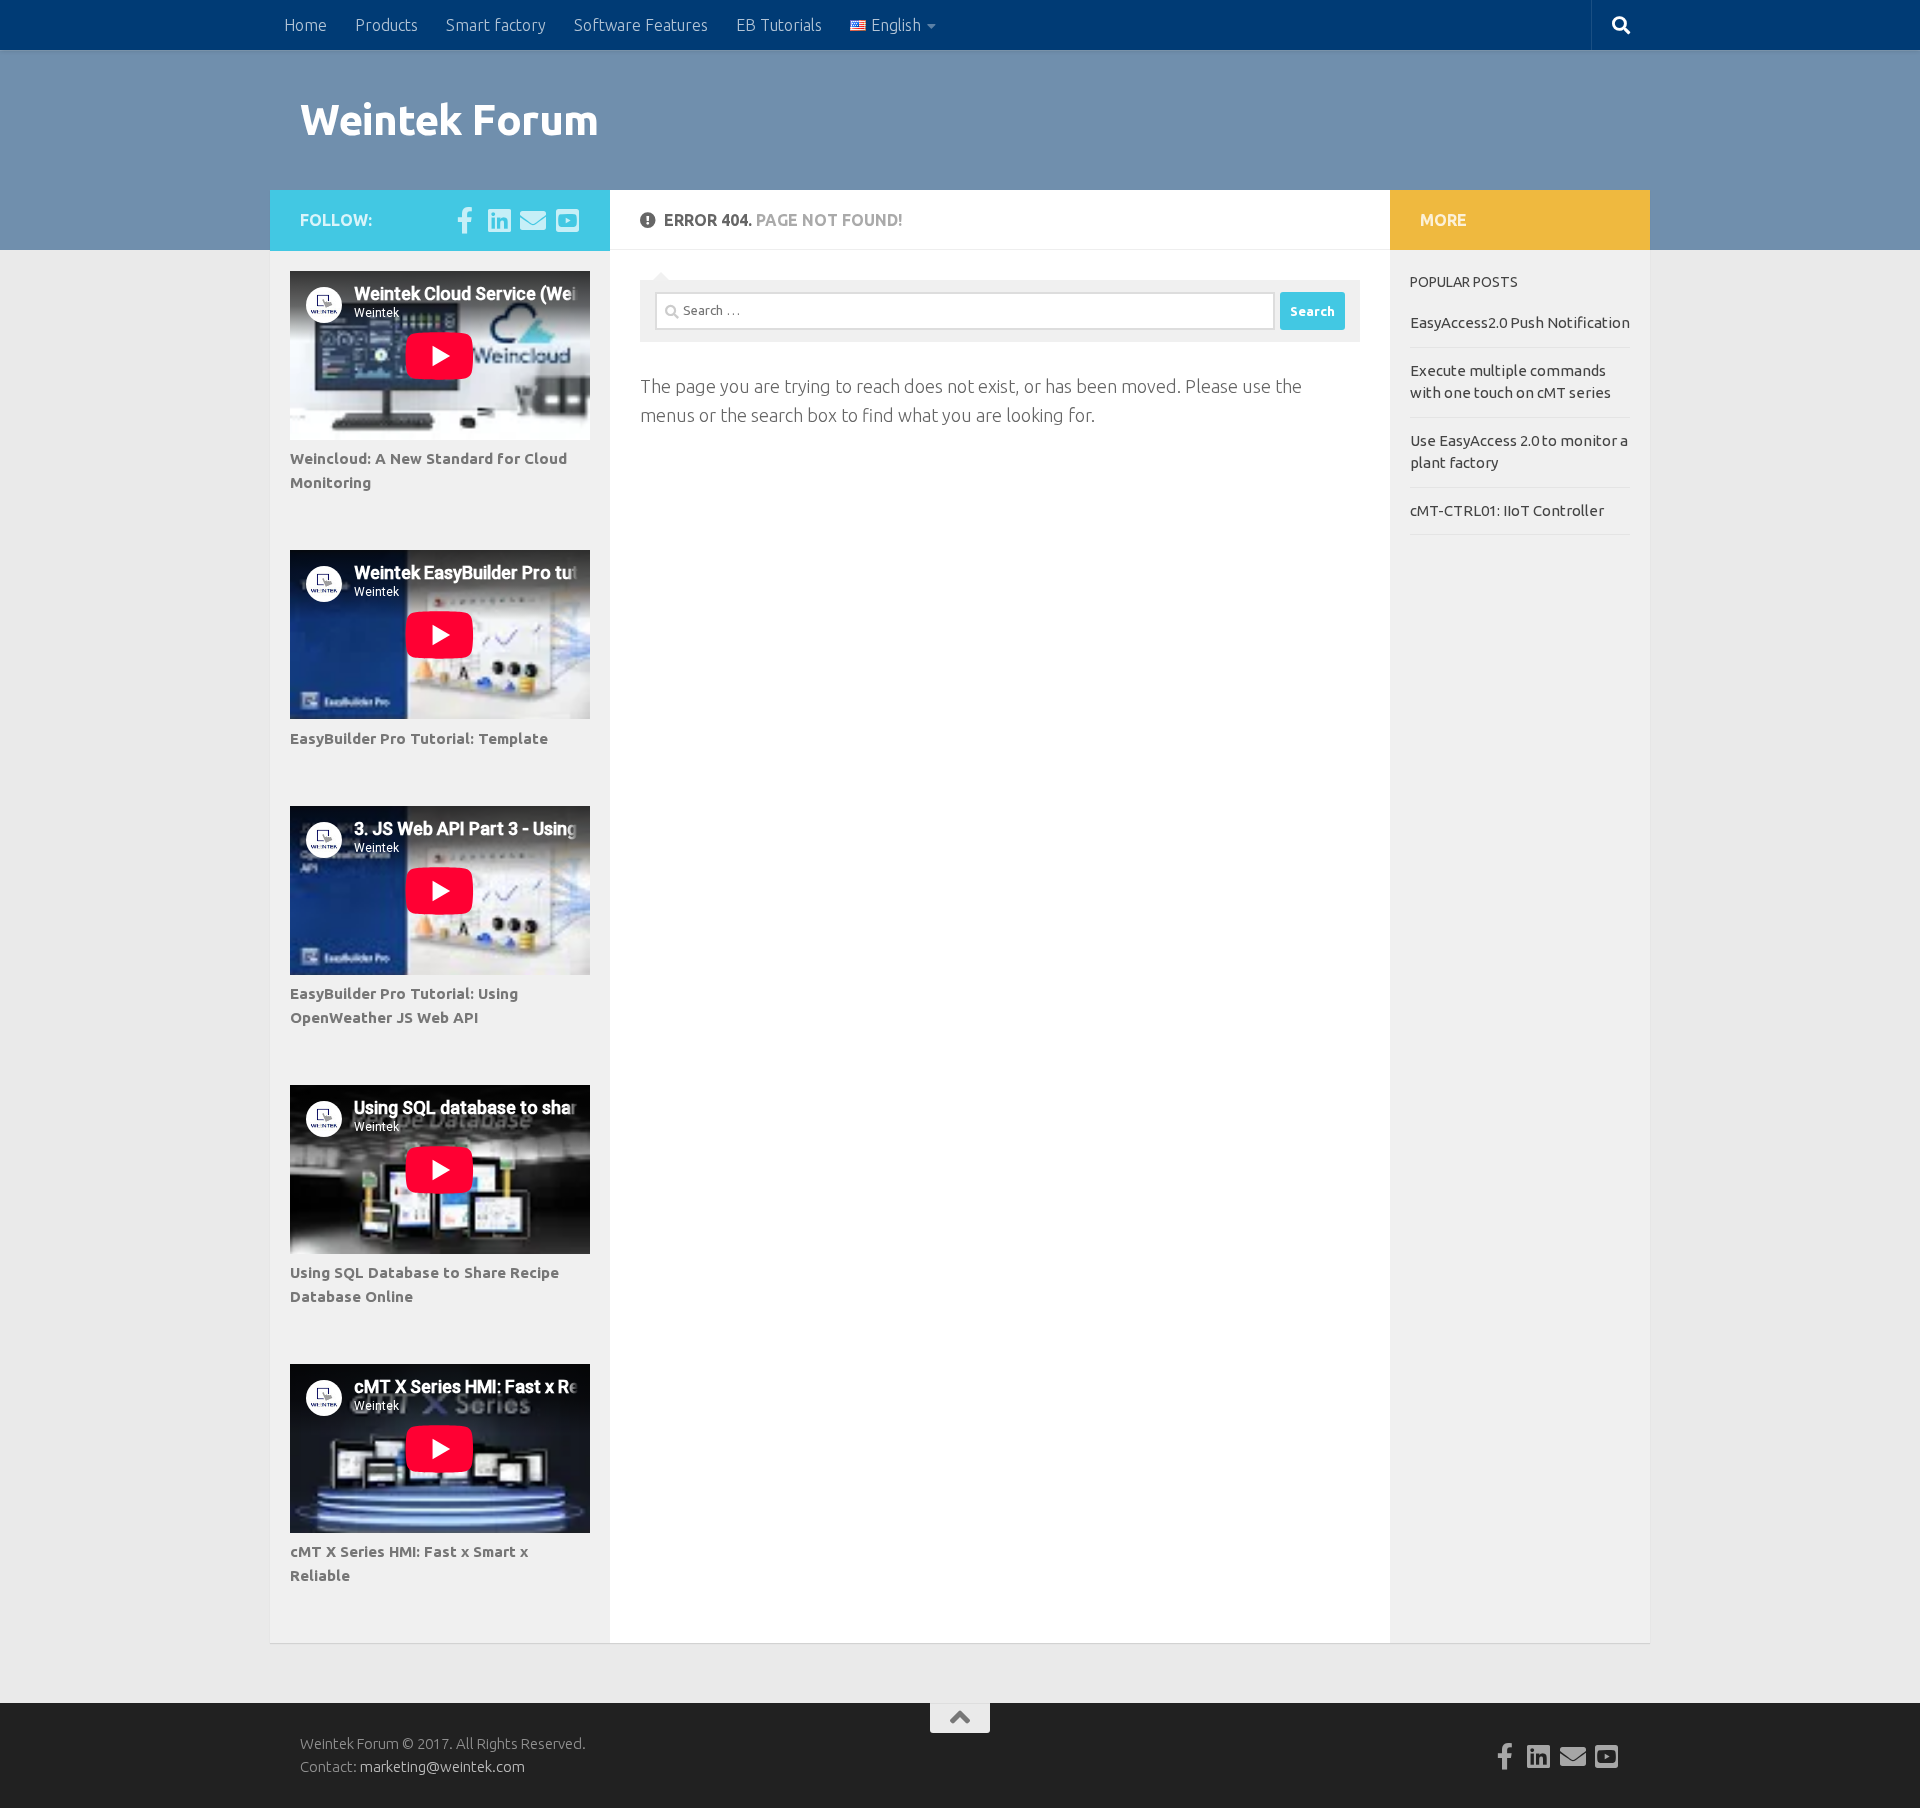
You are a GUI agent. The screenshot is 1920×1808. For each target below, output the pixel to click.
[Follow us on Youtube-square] (567, 220)
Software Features (641, 25)
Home (305, 25)
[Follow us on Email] (533, 220)
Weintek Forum (449, 119)
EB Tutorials (779, 25)
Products (386, 25)
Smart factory (496, 25)
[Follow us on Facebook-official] (465, 220)
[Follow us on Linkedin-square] (499, 220)
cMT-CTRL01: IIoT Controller (1507, 510)
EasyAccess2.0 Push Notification (1520, 322)
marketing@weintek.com (442, 1766)
